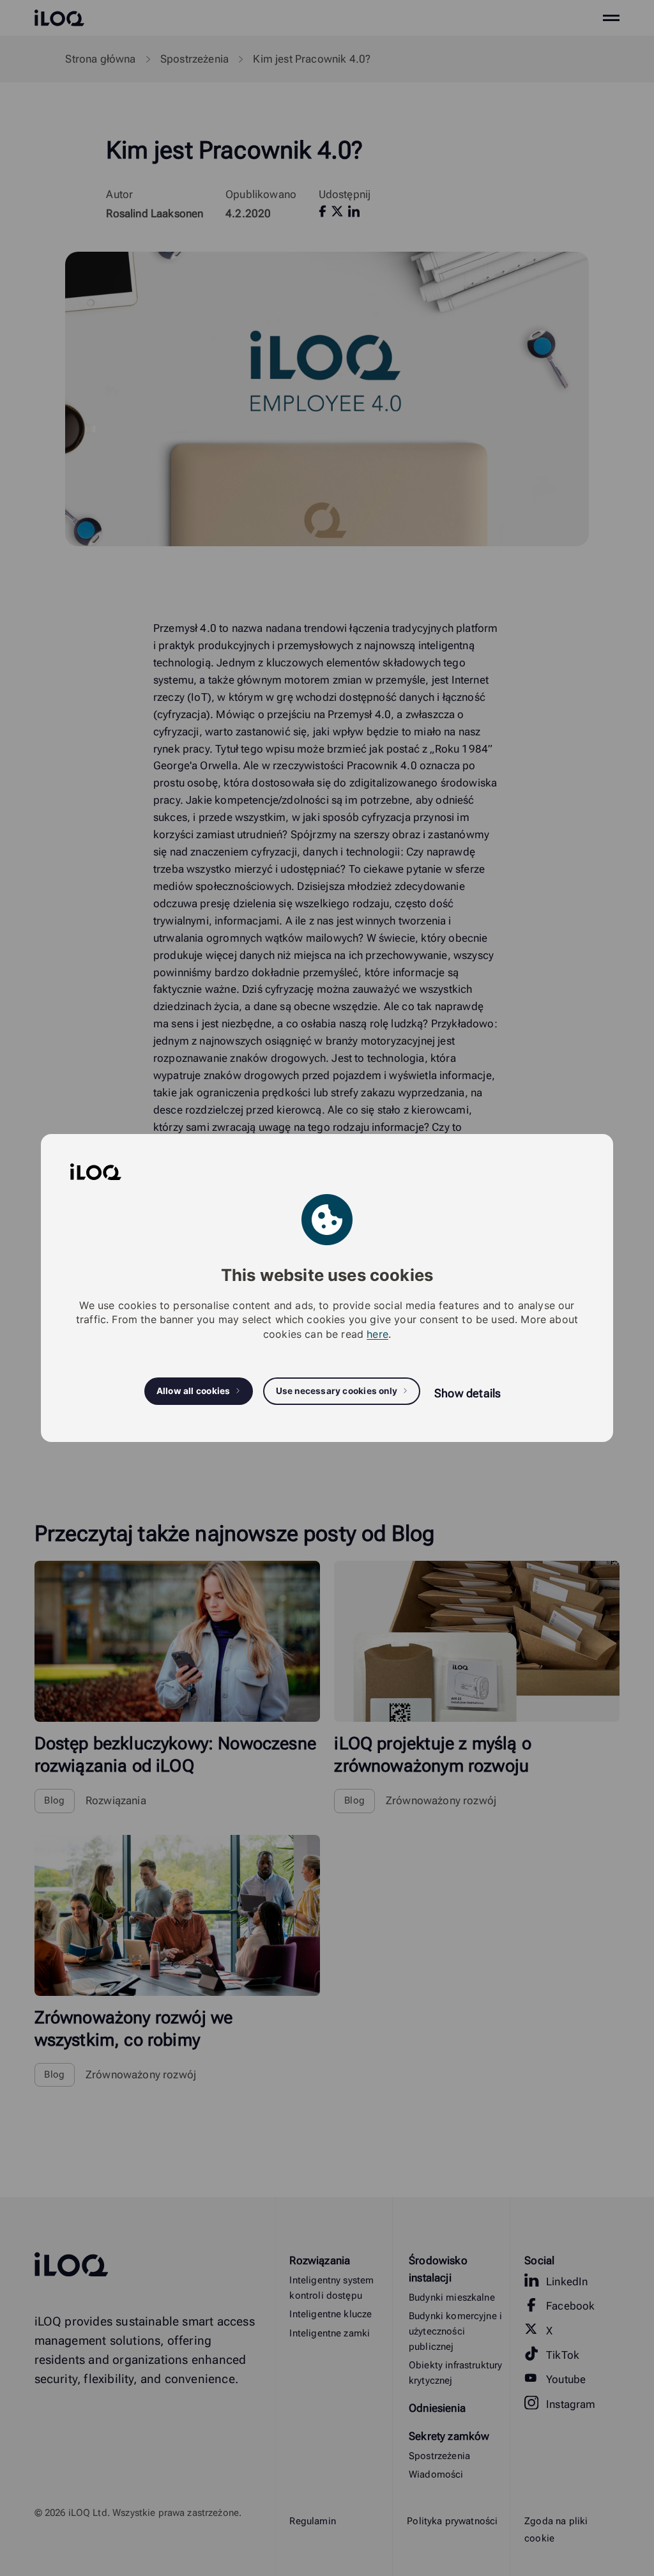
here (377, 1334)
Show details (468, 1393)
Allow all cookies (194, 1391)
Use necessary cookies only (337, 1391)
